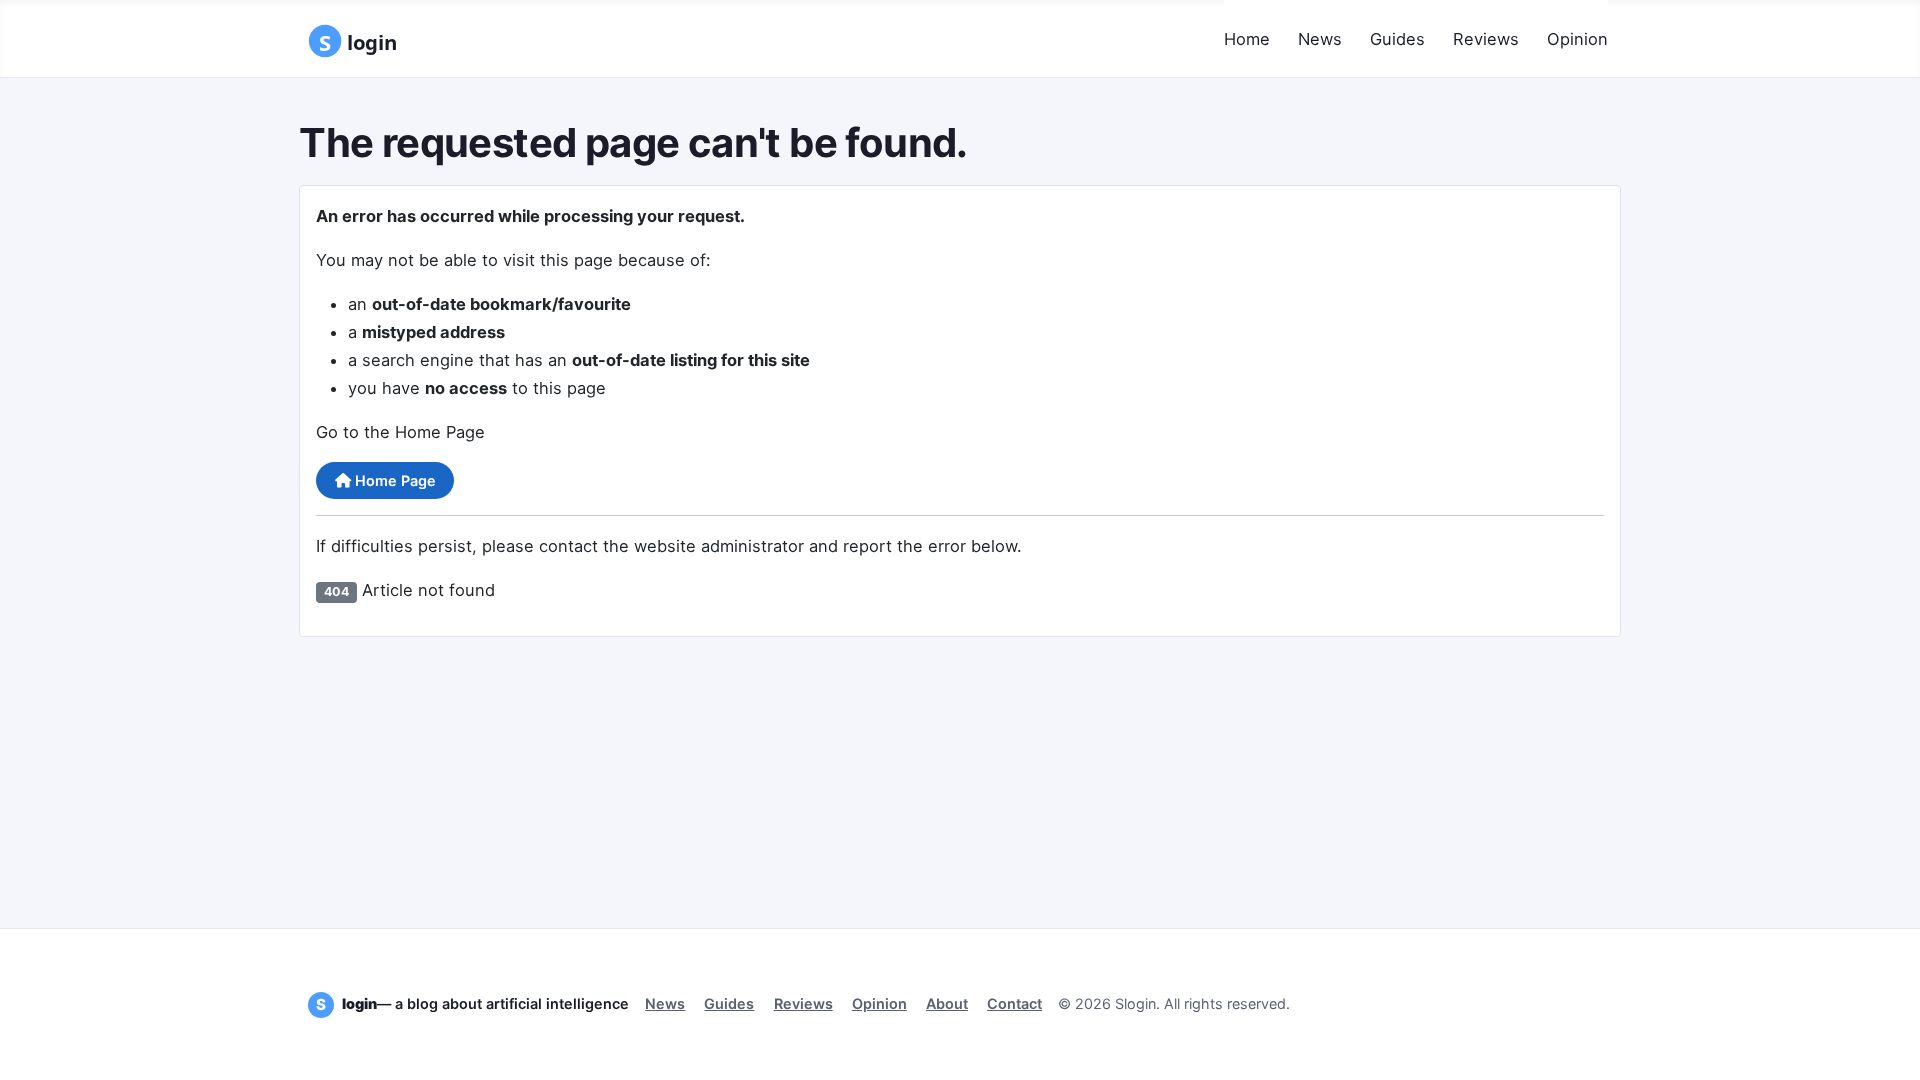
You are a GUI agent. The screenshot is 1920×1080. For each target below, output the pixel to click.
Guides (1397, 39)
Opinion (1577, 39)
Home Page (393, 480)
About (947, 1003)
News (1320, 39)
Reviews (1486, 39)
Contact (1014, 1003)
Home (1247, 39)
